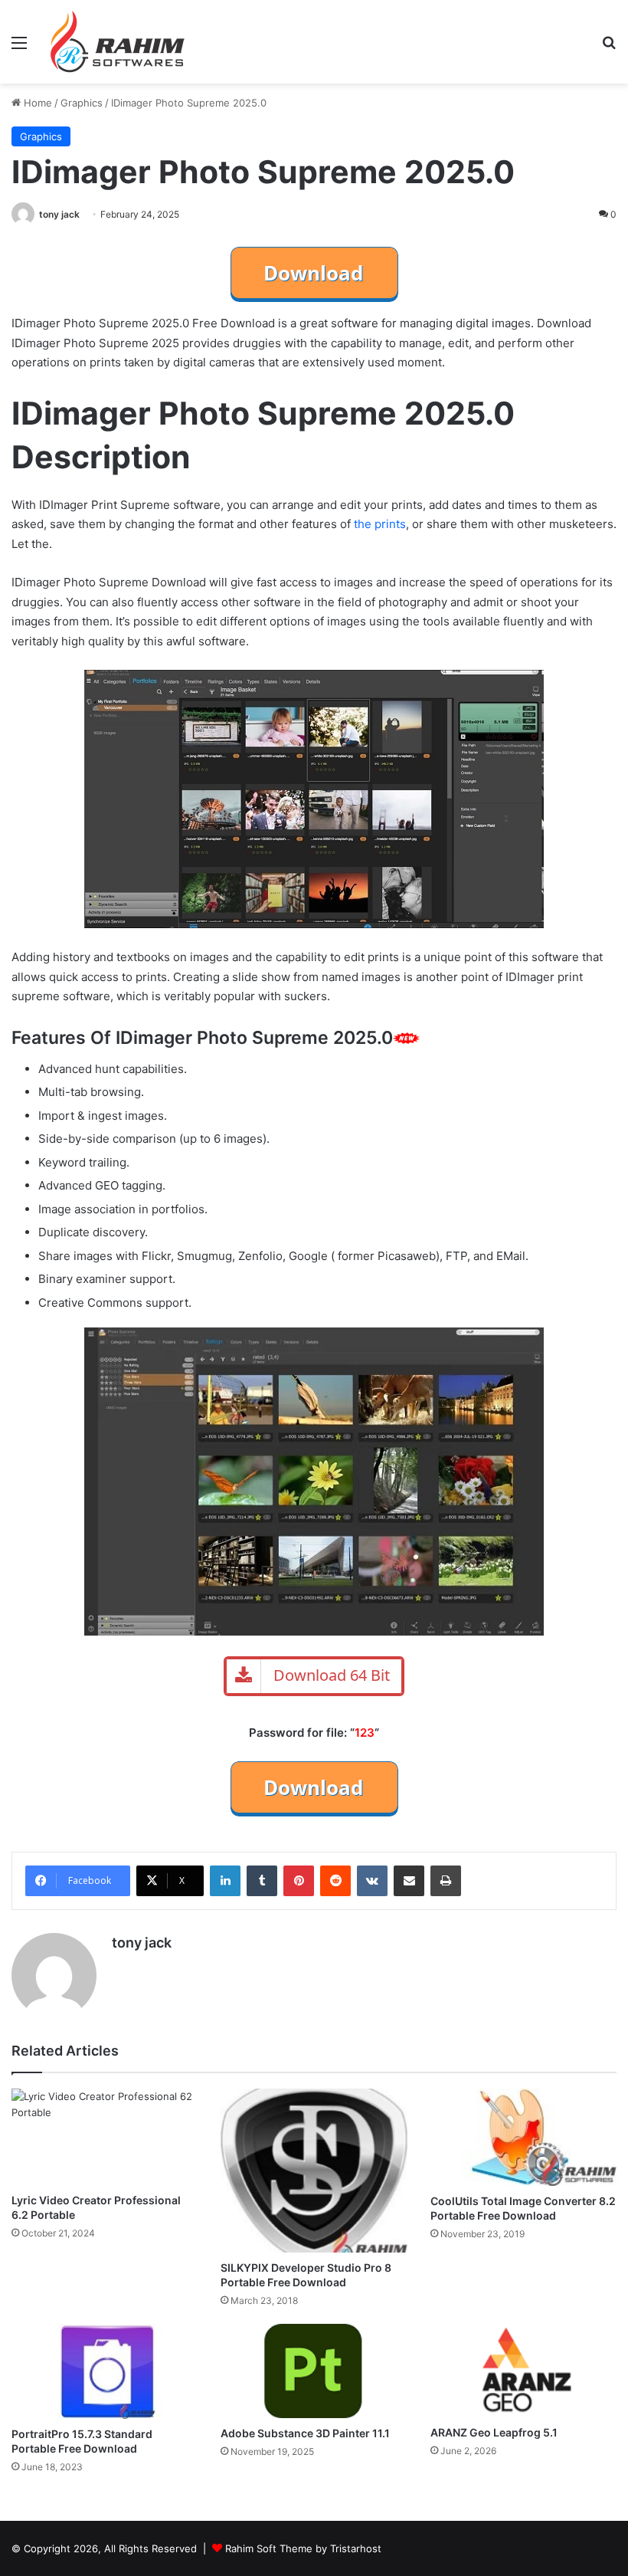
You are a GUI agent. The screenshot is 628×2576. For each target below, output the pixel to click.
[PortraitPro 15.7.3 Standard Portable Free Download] (105, 2371)
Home (36, 103)
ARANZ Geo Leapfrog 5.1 (494, 2432)
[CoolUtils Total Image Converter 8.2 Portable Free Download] (523, 2137)
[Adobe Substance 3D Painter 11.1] (314, 2371)
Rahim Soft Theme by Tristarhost (303, 2548)
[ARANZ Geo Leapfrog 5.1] (523, 2371)
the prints (380, 524)
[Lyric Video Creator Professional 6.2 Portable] (105, 2137)
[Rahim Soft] (118, 42)
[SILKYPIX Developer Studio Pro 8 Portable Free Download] (314, 2171)
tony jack (59, 214)
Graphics (82, 103)
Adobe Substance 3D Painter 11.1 (305, 2433)
